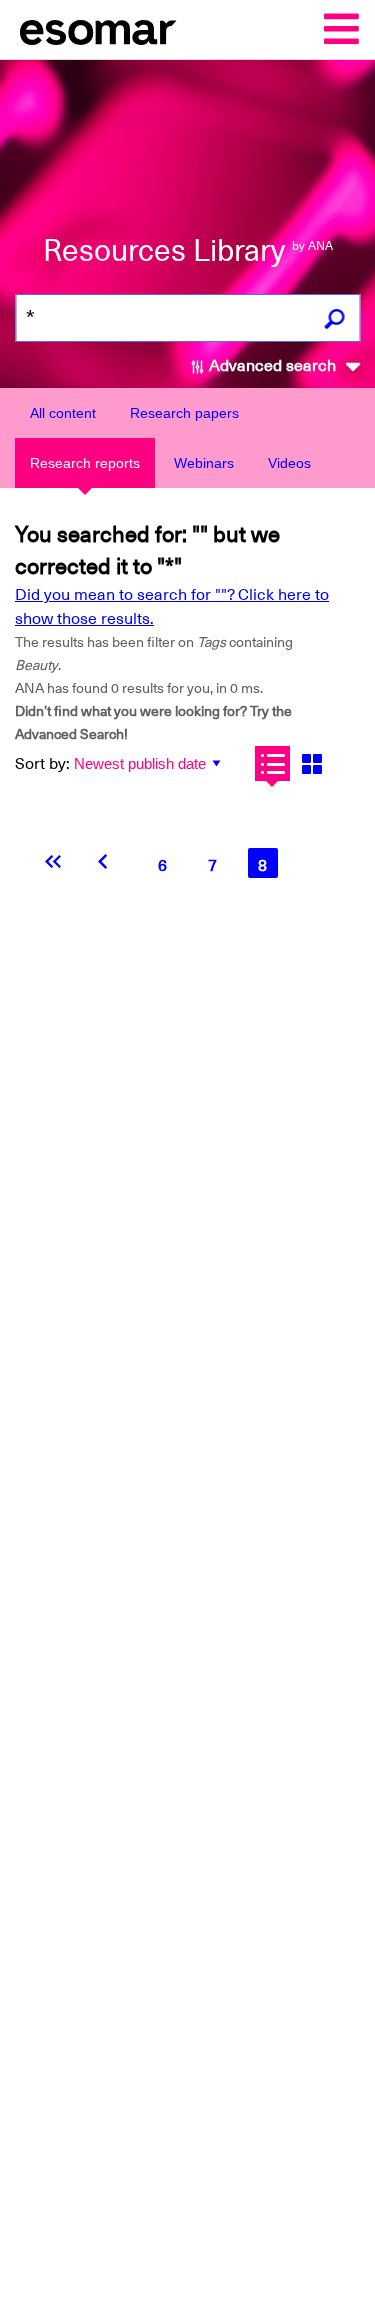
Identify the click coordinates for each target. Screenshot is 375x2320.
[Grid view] (311, 763)
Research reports (85, 463)
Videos (289, 463)
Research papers (184, 413)
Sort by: (42, 764)
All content (63, 413)
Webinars (204, 463)
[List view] (272, 763)
